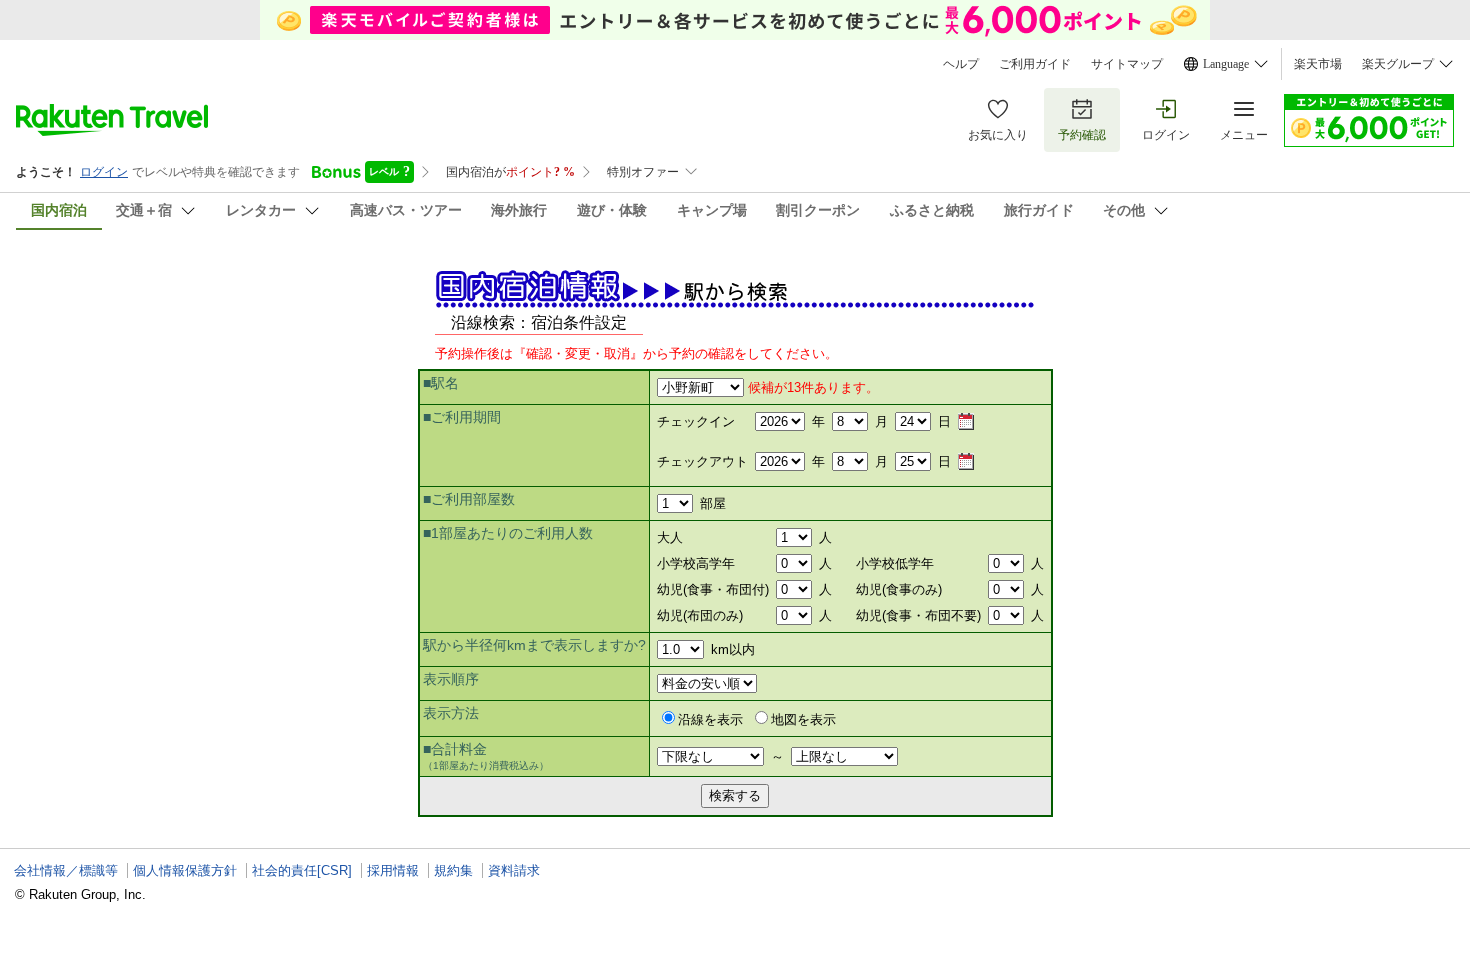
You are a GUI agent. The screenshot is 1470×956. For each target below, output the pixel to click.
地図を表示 (803, 719)
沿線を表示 (710, 719)
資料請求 (514, 870)
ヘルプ (961, 64)
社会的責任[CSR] (302, 870)
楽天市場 (1318, 64)
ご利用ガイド (1035, 64)
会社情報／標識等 (66, 870)
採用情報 (393, 870)
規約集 (453, 870)
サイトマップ (1127, 64)
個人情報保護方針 (185, 870)
